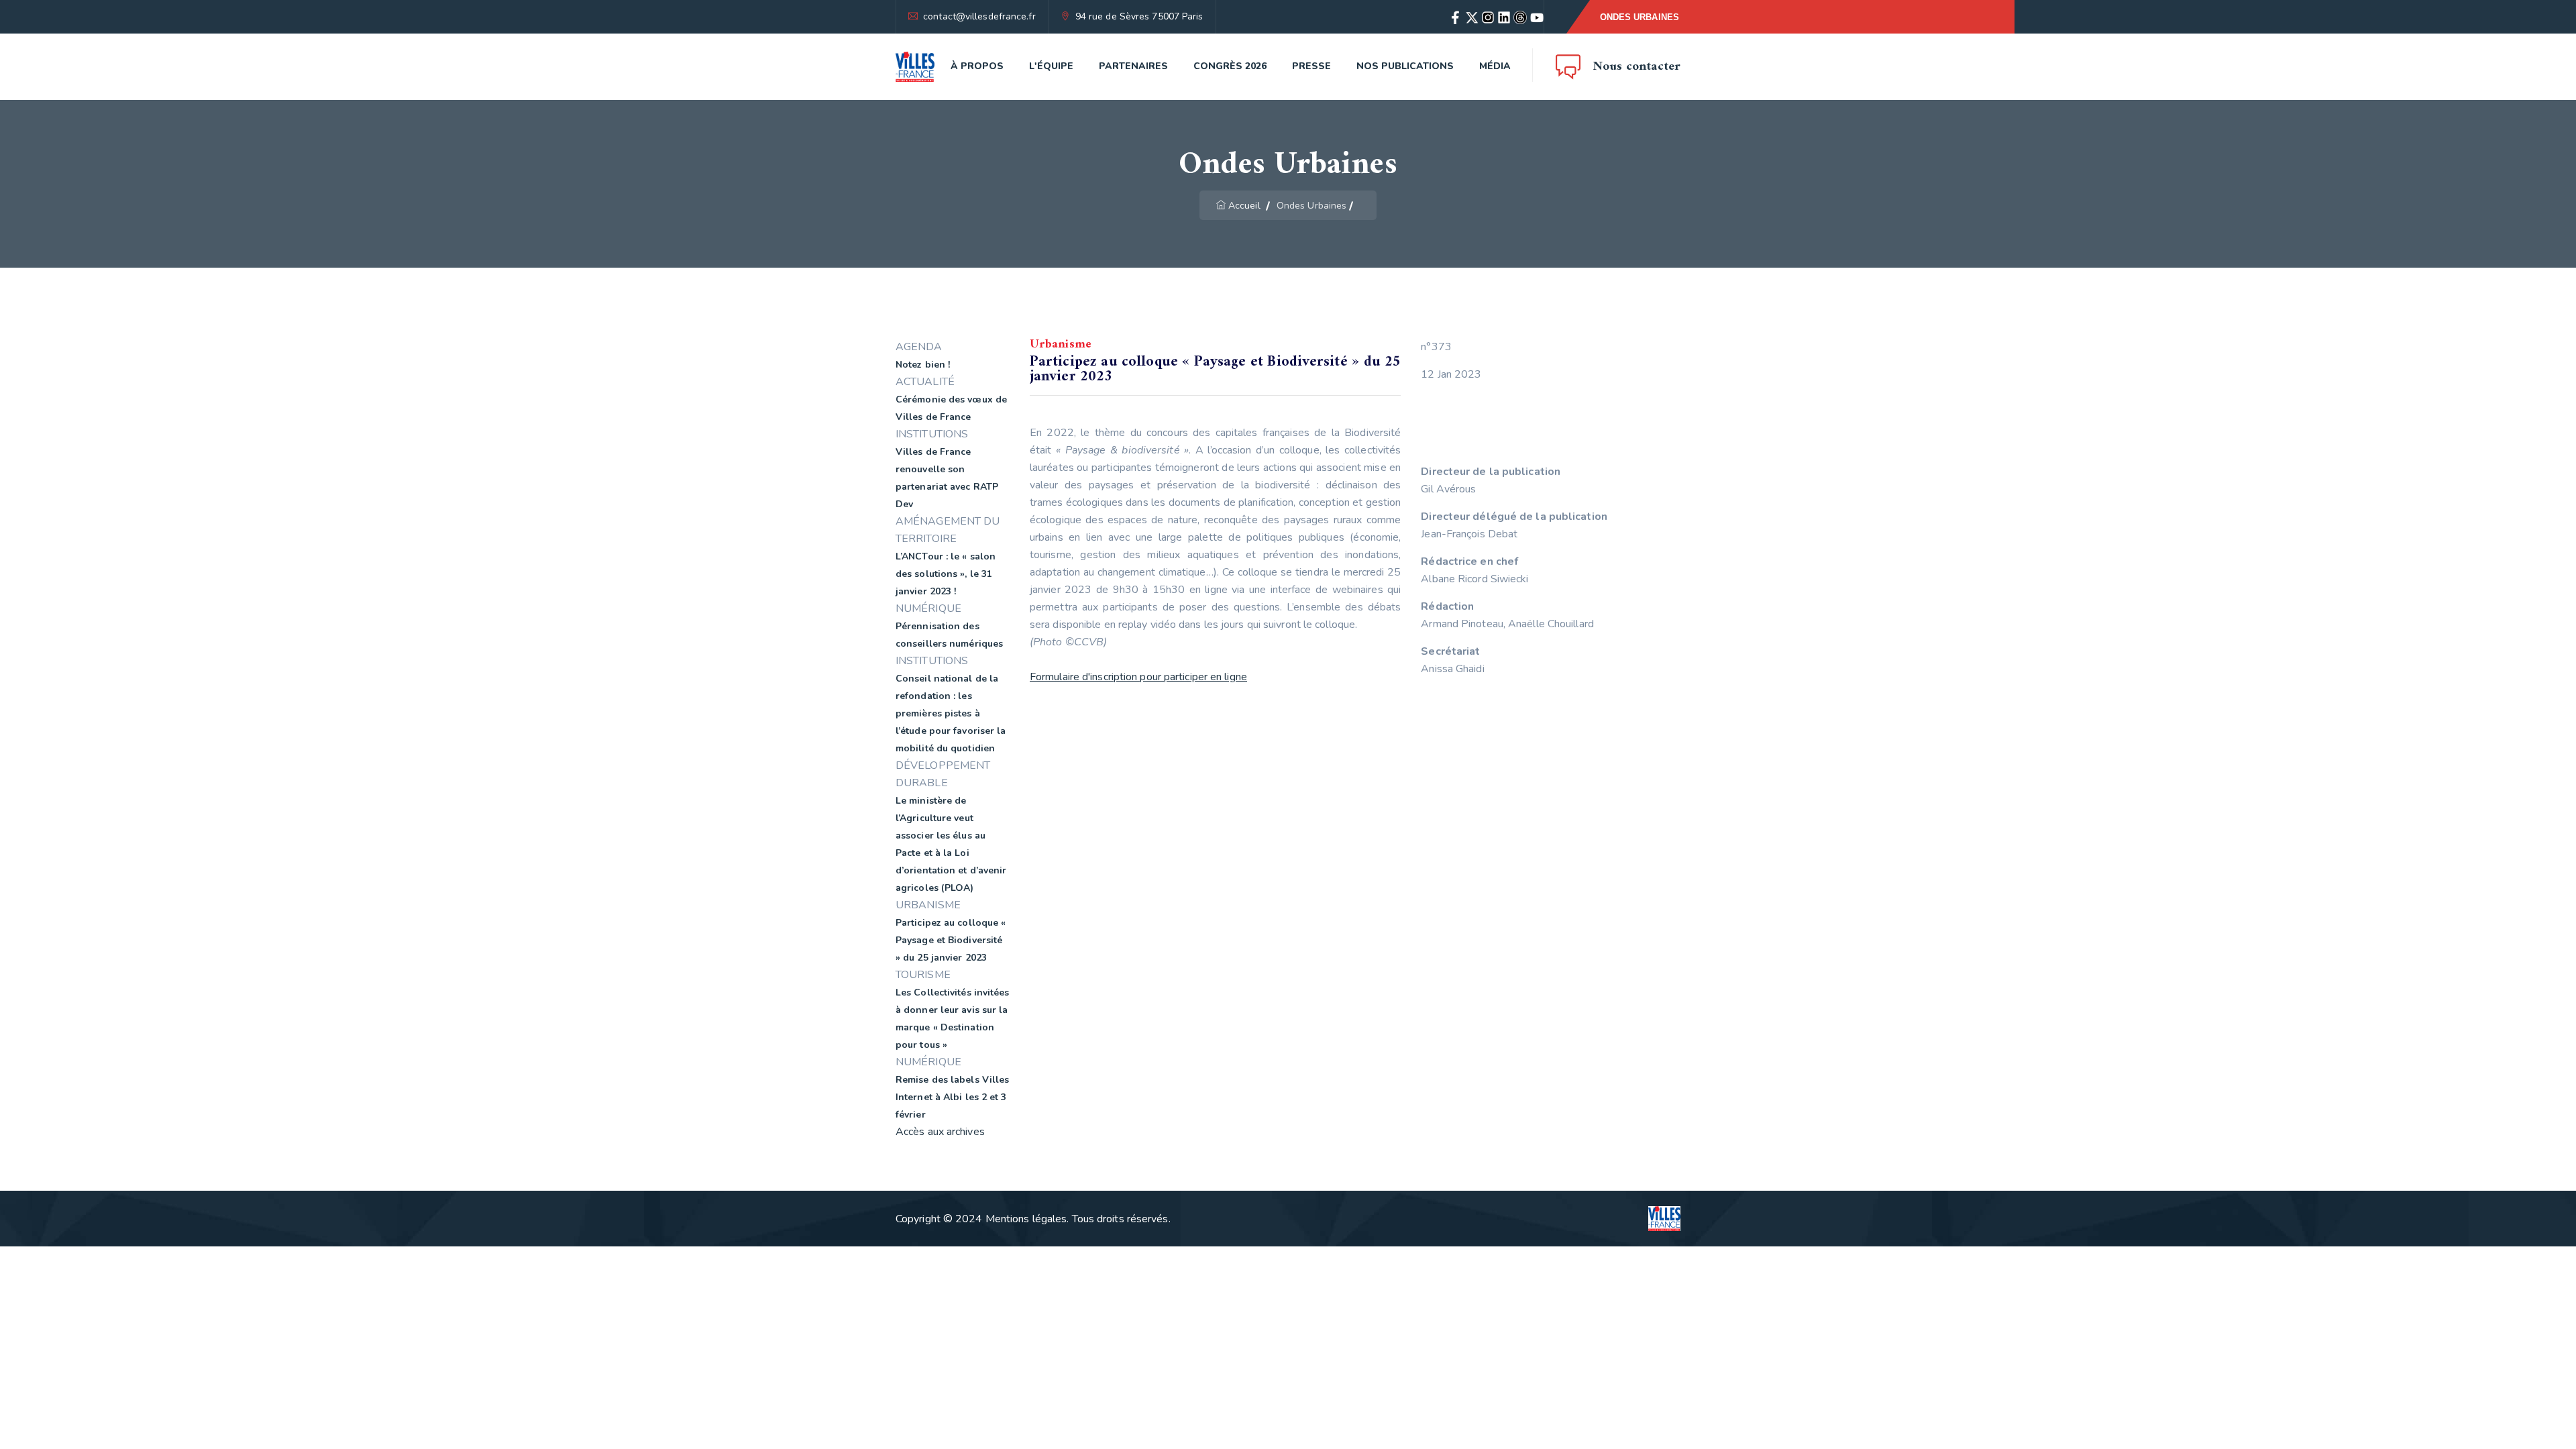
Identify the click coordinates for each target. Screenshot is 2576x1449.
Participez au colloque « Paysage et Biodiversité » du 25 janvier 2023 (951, 940)
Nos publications (1405, 66)
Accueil (1244, 206)
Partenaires (1133, 66)
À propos (977, 66)
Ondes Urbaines (1640, 17)
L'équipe (1051, 66)
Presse (1311, 66)
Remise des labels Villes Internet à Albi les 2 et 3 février (952, 1097)
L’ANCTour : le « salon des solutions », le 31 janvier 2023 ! (946, 574)
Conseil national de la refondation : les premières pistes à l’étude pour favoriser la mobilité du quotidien (951, 713)
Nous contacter (1637, 67)
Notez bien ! (923, 365)
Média (1495, 66)
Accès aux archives (940, 1132)
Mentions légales (1026, 1219)
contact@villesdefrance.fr (979, 16)
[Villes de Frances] (915, 67)
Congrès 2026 (1230, 66)
